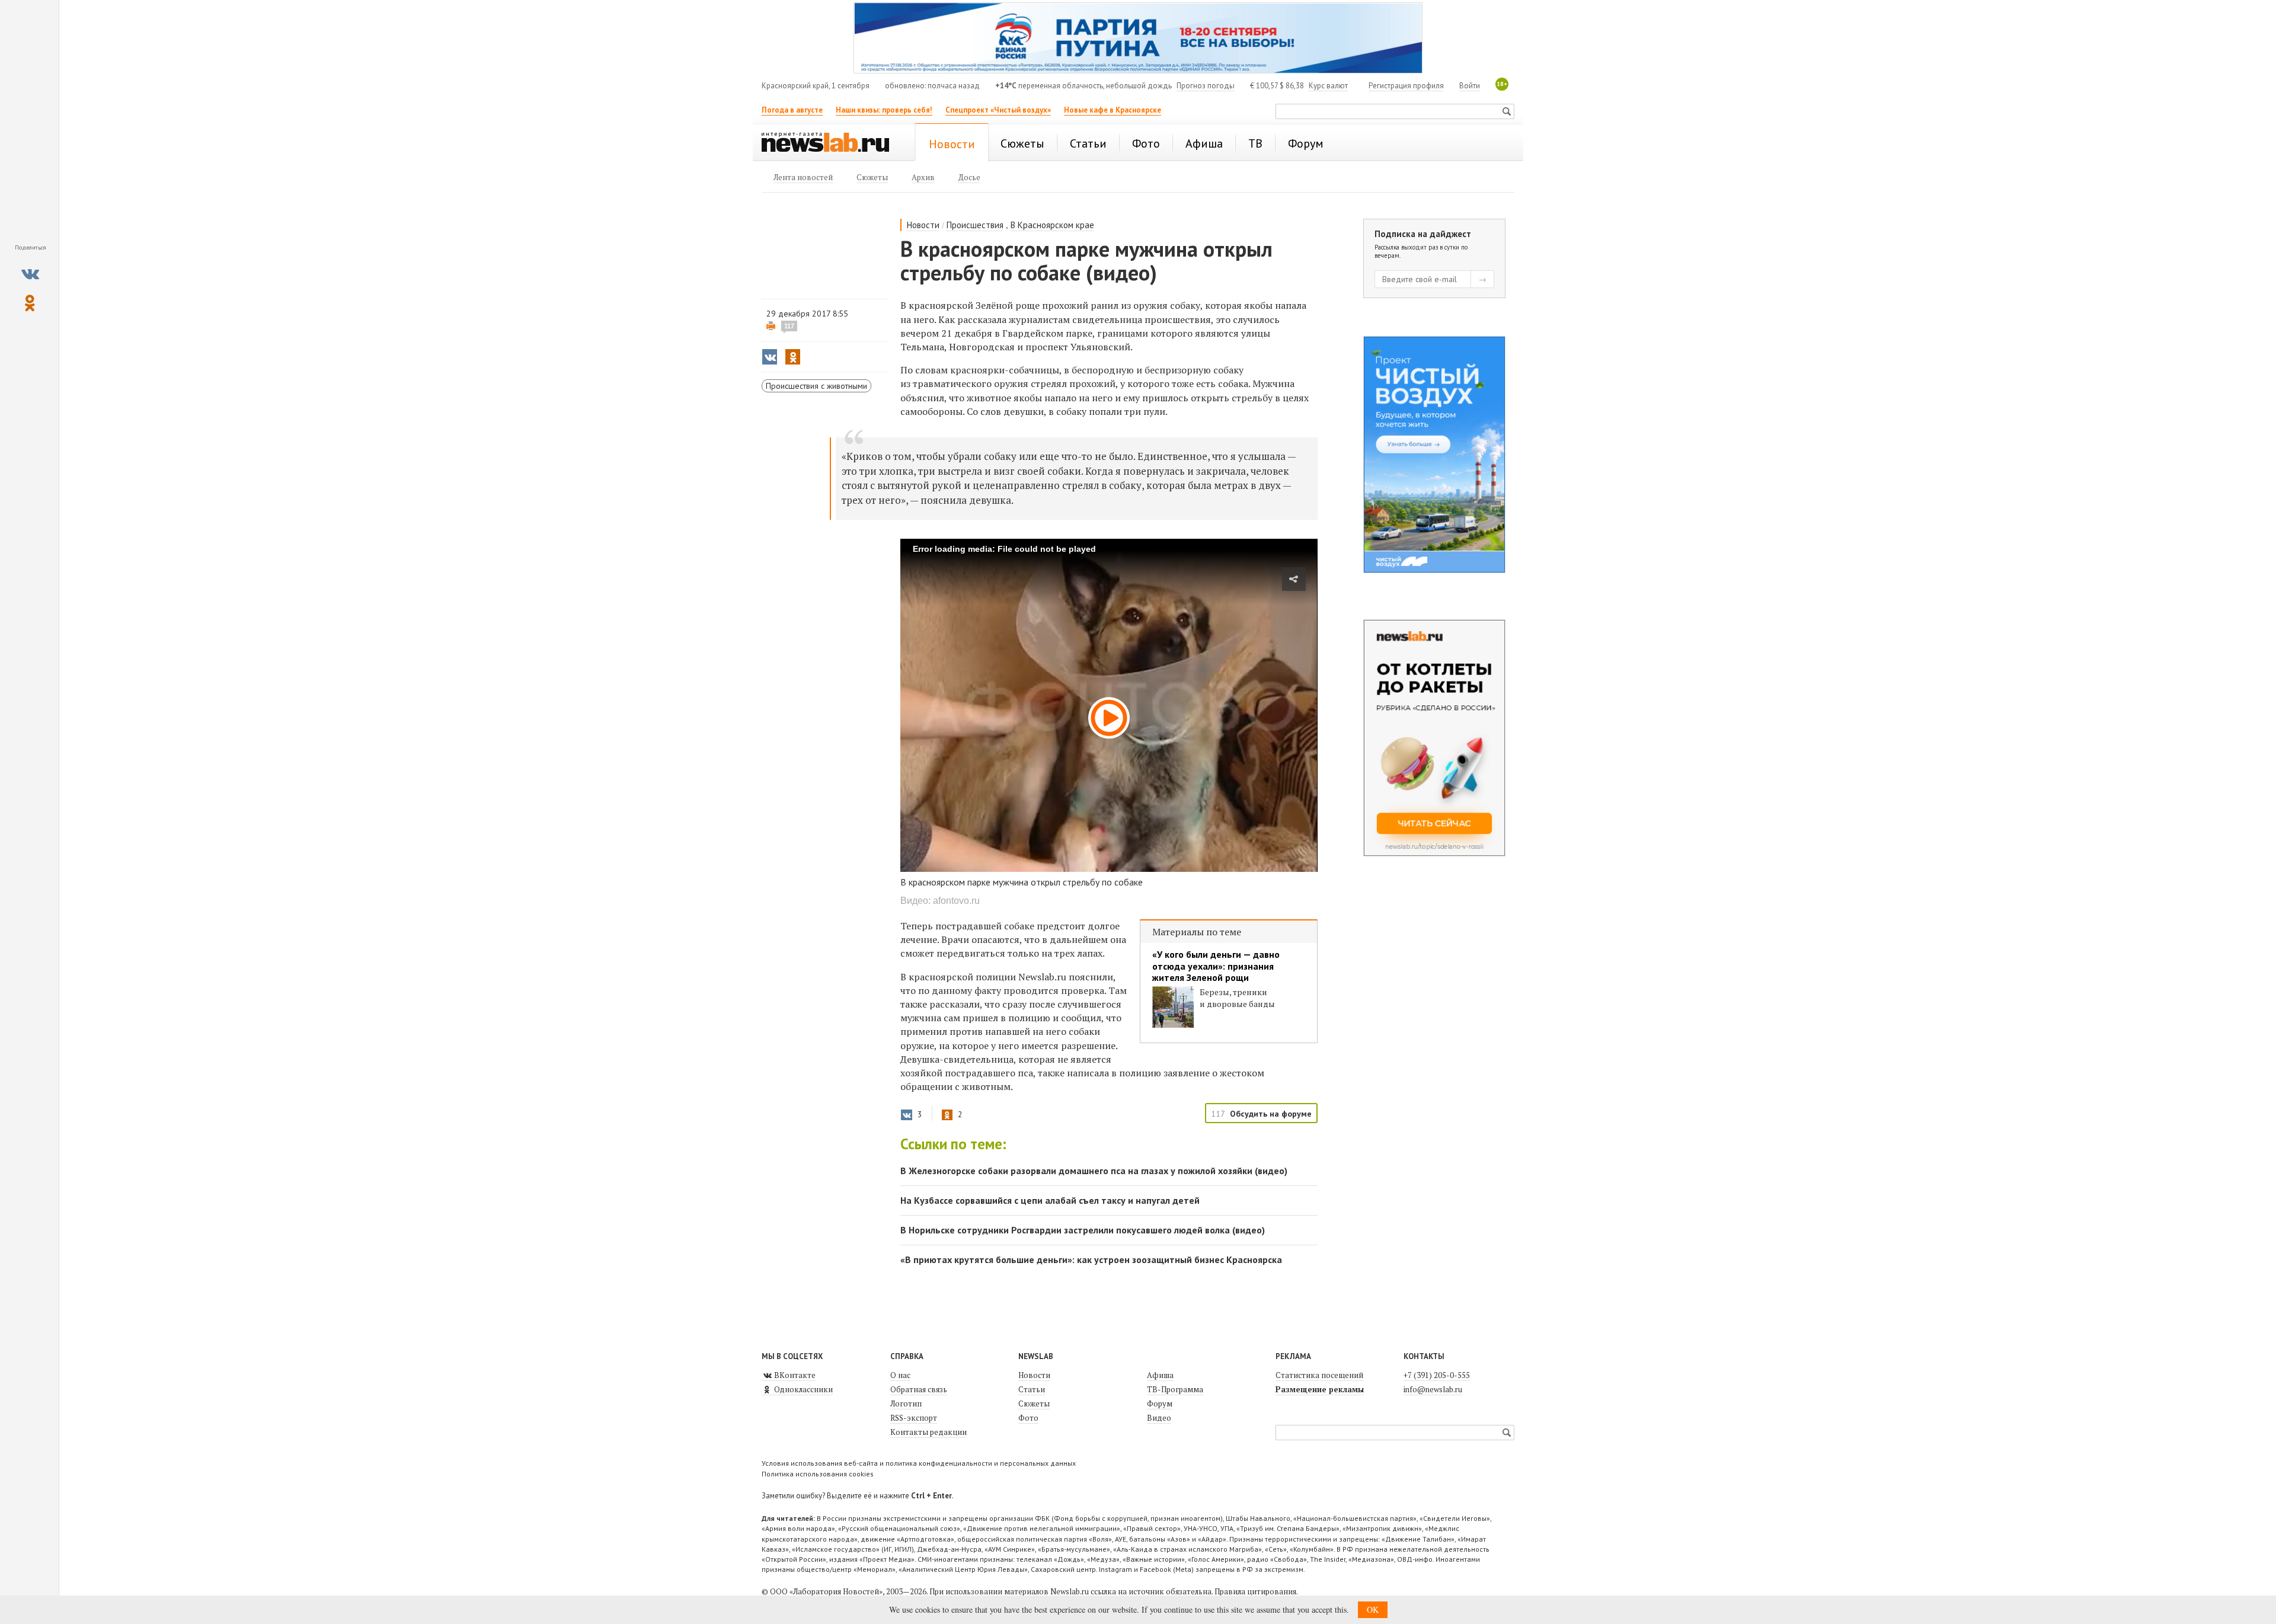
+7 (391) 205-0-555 (1437, 1375)
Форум (1160, 1404)
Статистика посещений (1319, 1375)
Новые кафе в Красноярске (1113, 110)
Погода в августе (792, 110)
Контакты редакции (928, 1432)
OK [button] (1373, 1609)
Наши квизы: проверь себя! (884, 110)
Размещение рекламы (1320, 1389)
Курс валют (1328, 86)
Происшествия (975, 225)
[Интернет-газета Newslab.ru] (831, 143)
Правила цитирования (1255, 1591)
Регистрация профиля (1406, 86)
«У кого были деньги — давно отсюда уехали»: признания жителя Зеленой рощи (1216, 966)
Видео (1159, 1418)
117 (789, 326)
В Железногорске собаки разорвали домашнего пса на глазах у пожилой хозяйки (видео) (1094, 1171)
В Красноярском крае (1052, 225)
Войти (1470, 86)
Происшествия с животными (816, 386)
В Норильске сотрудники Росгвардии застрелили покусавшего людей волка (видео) (1083, 1230)
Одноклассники (803, 1389)
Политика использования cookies (818, 1474)
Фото (1028, 1418)
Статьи (1032, 1389)
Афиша (1160, 1375)
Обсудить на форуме (1271, 1114)
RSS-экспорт (914, 1418)
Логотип (906, 1404)
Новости (923, 225)
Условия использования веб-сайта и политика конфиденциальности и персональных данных (919, 1463)
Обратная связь (919, 1389)
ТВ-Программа (1175, 1389)
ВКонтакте (794, 1375)
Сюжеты (1034, 1404)
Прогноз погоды (1206, 86)
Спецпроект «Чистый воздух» (998, 110)
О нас (900, 1375)
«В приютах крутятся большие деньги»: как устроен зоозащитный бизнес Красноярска (1091, 1259)
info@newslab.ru (1433, 1389)
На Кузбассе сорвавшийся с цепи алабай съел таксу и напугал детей (1050, 1200)
